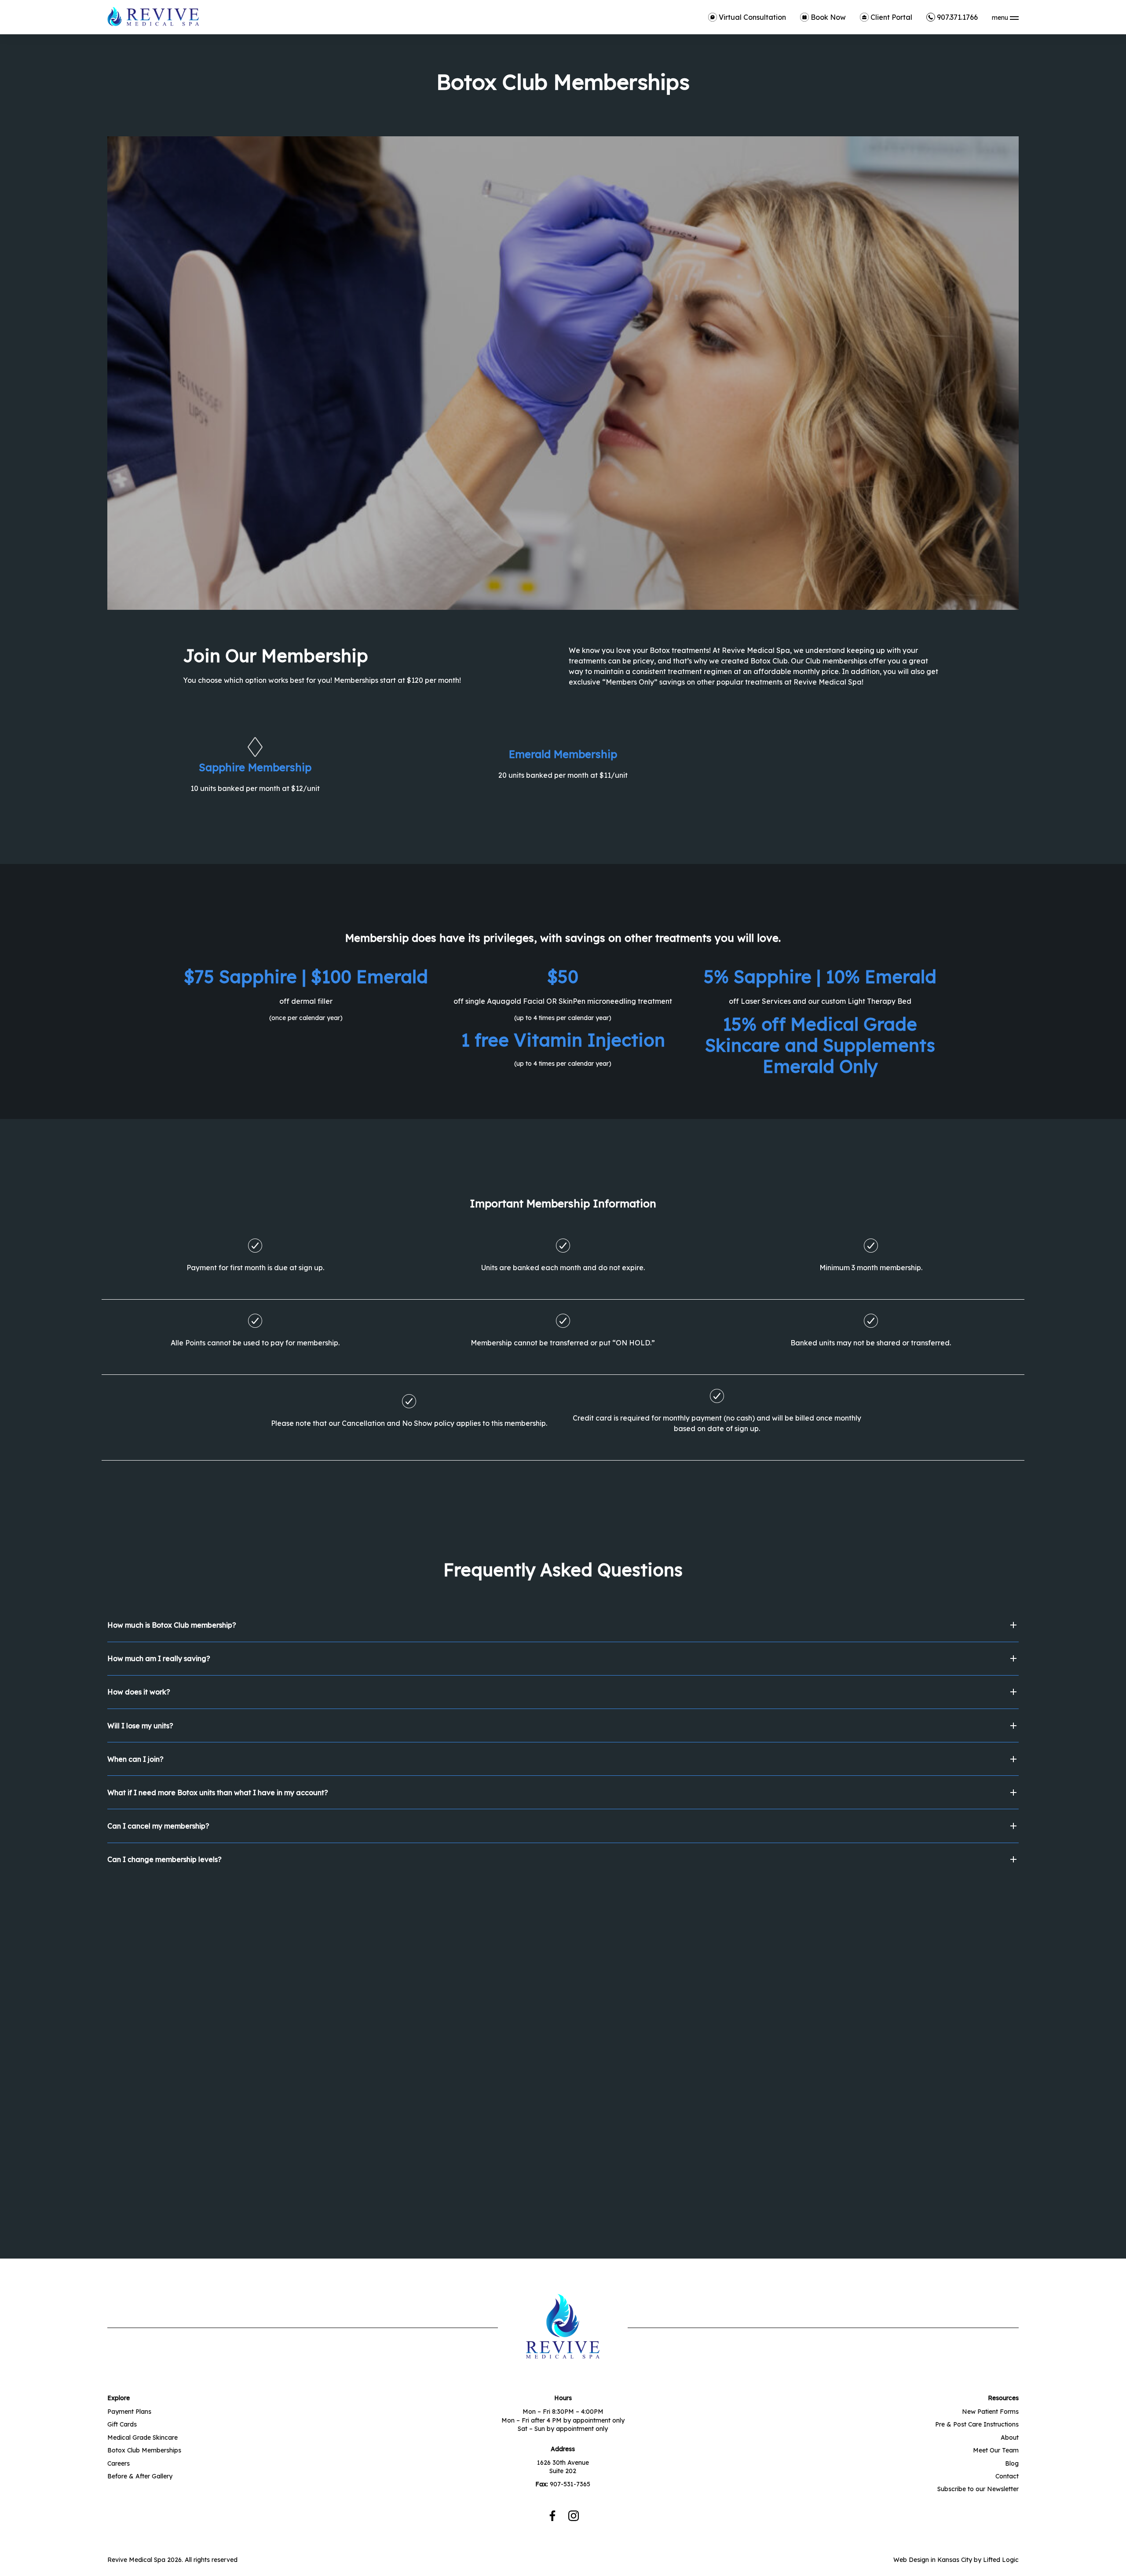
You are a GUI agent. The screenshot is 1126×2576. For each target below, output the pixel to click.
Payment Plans (129, 2412)
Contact (1007, 2476)
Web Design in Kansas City (933, 2560)
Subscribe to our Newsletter (978, 2489)
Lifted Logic (1001, 2560)
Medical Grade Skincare (143, 2438)
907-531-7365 (570, 2484)
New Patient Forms (990, 2412)
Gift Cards (122, 2424)
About (1010, 2438)
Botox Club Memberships (144, 2450)
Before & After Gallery (140, 2476)
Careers (119, 2463)
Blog (1012, 2463)
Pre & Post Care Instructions (977, 2424)
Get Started (152, 2099)
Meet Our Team (996, 2450)
